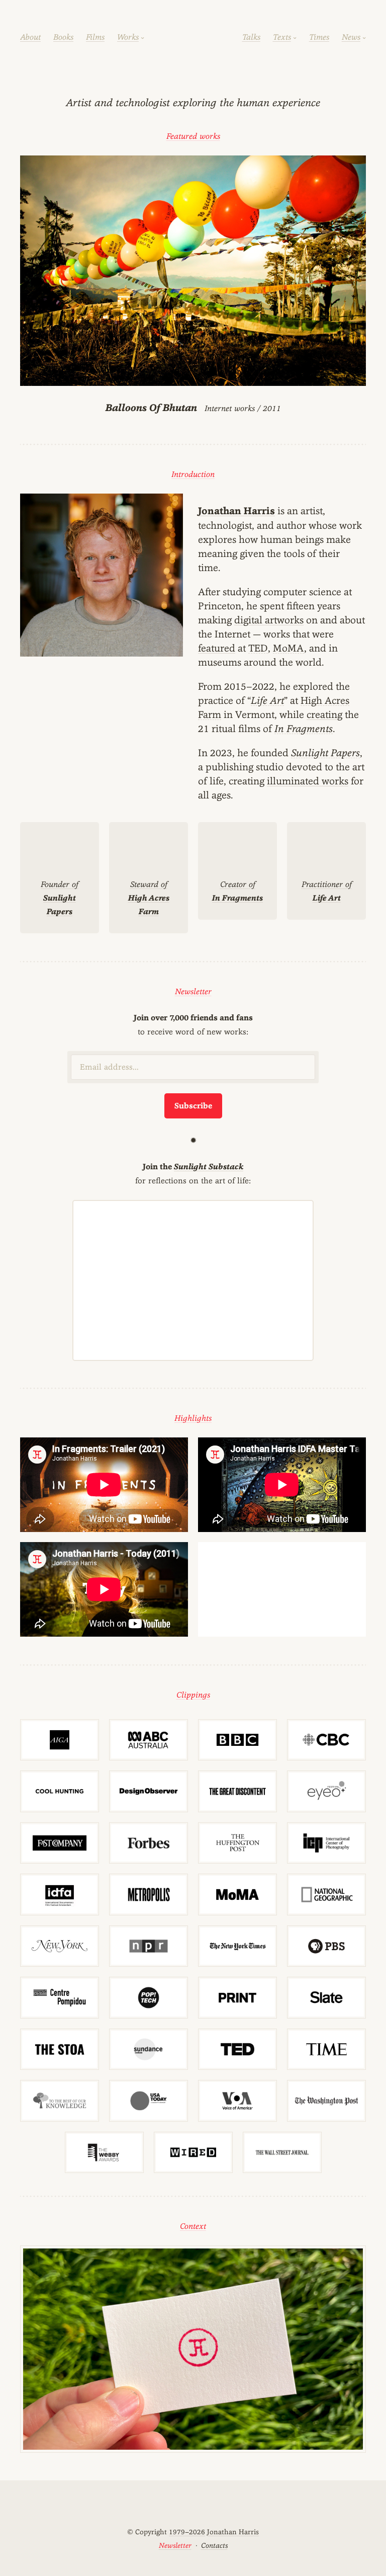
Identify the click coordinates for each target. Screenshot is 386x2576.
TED (258, 648)
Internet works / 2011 (193, 408)
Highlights (193, 1418)
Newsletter (193, 991)
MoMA (288, 648)
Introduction (193, 474)
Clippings (193, 1695)
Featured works (193, 136)
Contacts (214, 2545)
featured (217, 648)
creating (324, 714)
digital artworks (269, 620)
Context (193, 2226)
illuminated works (308, 781)
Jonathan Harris (236, 511)
